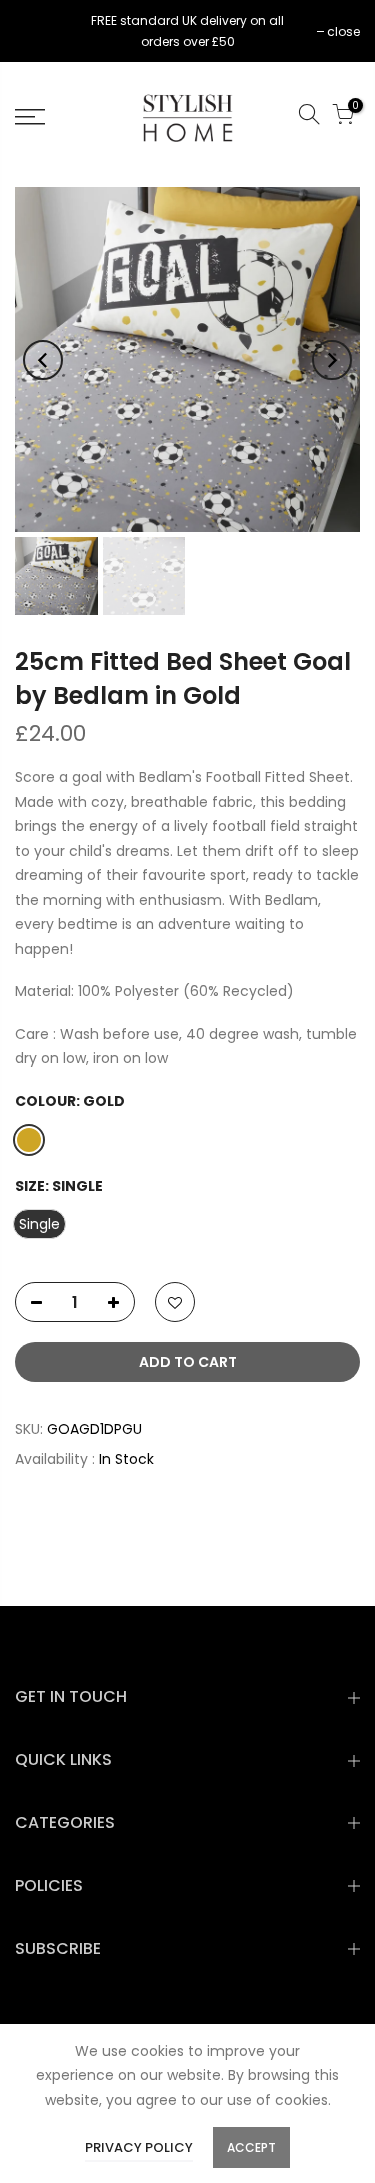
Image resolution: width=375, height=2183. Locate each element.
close (41, 31)
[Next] (332, 360)
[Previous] (43, 360)
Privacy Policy (139, 2147)
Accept (251, 2147)
